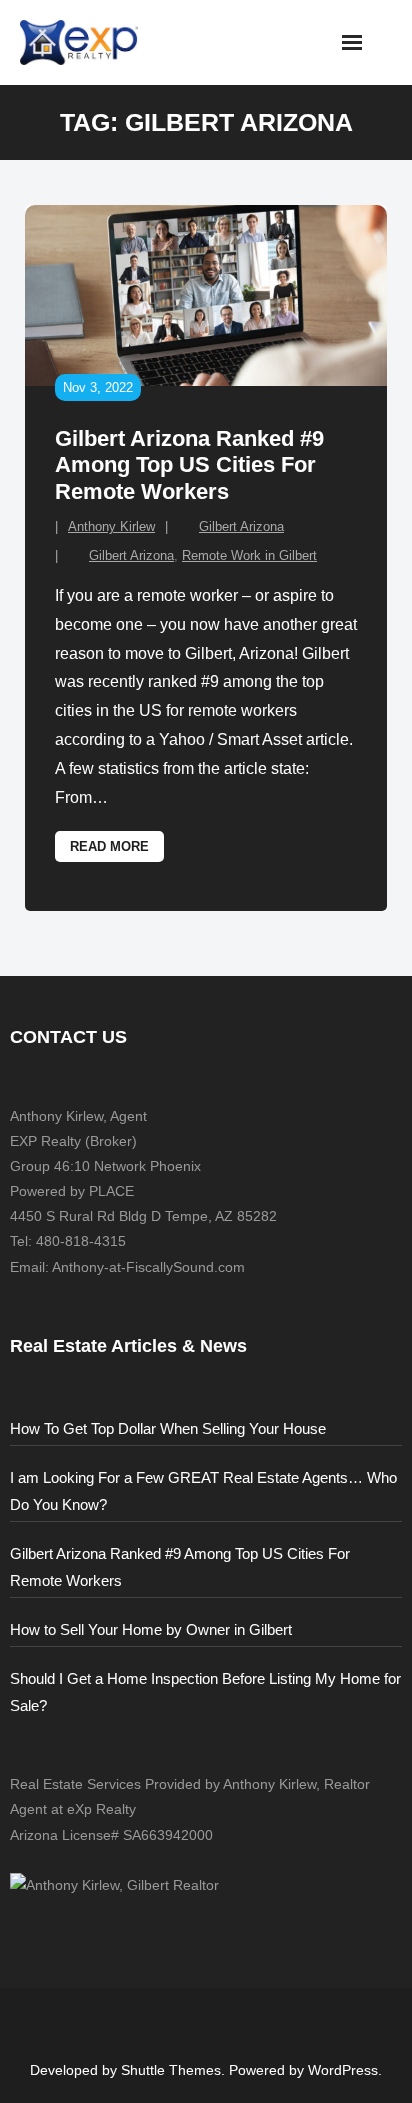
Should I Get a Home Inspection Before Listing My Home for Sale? (205, 1692)
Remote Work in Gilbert (249, 555)
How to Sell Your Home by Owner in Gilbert (151, 1629)
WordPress (343, 2070)
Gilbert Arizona (241, 526)
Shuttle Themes (171, 2070)
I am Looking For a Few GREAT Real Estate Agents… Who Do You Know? (203, 1491)
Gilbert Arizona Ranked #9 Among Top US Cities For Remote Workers (189, 465)
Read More (109, 846)
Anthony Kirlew (111, 526)
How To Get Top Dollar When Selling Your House (168, 1428)
